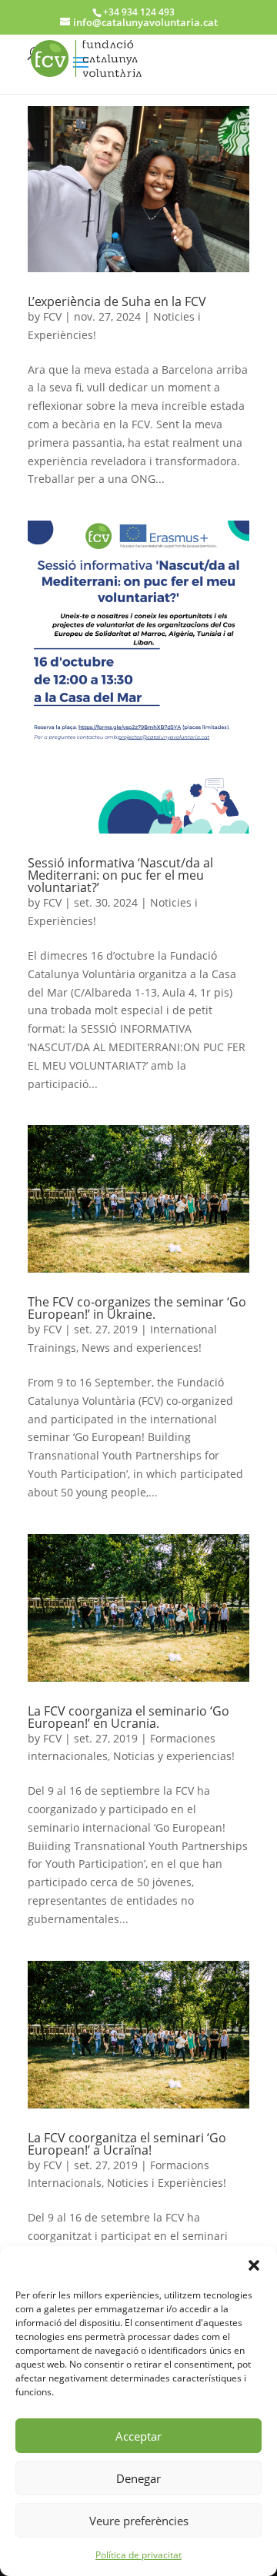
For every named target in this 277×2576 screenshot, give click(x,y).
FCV (52, 316)
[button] (254, 2265)
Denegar (138, 2478)
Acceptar (138, 2436)
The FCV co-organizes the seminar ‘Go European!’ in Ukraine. (137, 1308)
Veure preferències (139, 2521)
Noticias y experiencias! (174, 1756)
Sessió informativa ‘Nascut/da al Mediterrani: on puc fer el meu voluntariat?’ (120, 875)
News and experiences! (142, 1348)
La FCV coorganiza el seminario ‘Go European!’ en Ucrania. (128, 1717)
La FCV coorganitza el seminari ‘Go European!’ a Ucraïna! (127, 2144)
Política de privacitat (138, 2555)
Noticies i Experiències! (167, 2183)
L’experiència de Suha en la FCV (117, 301)
